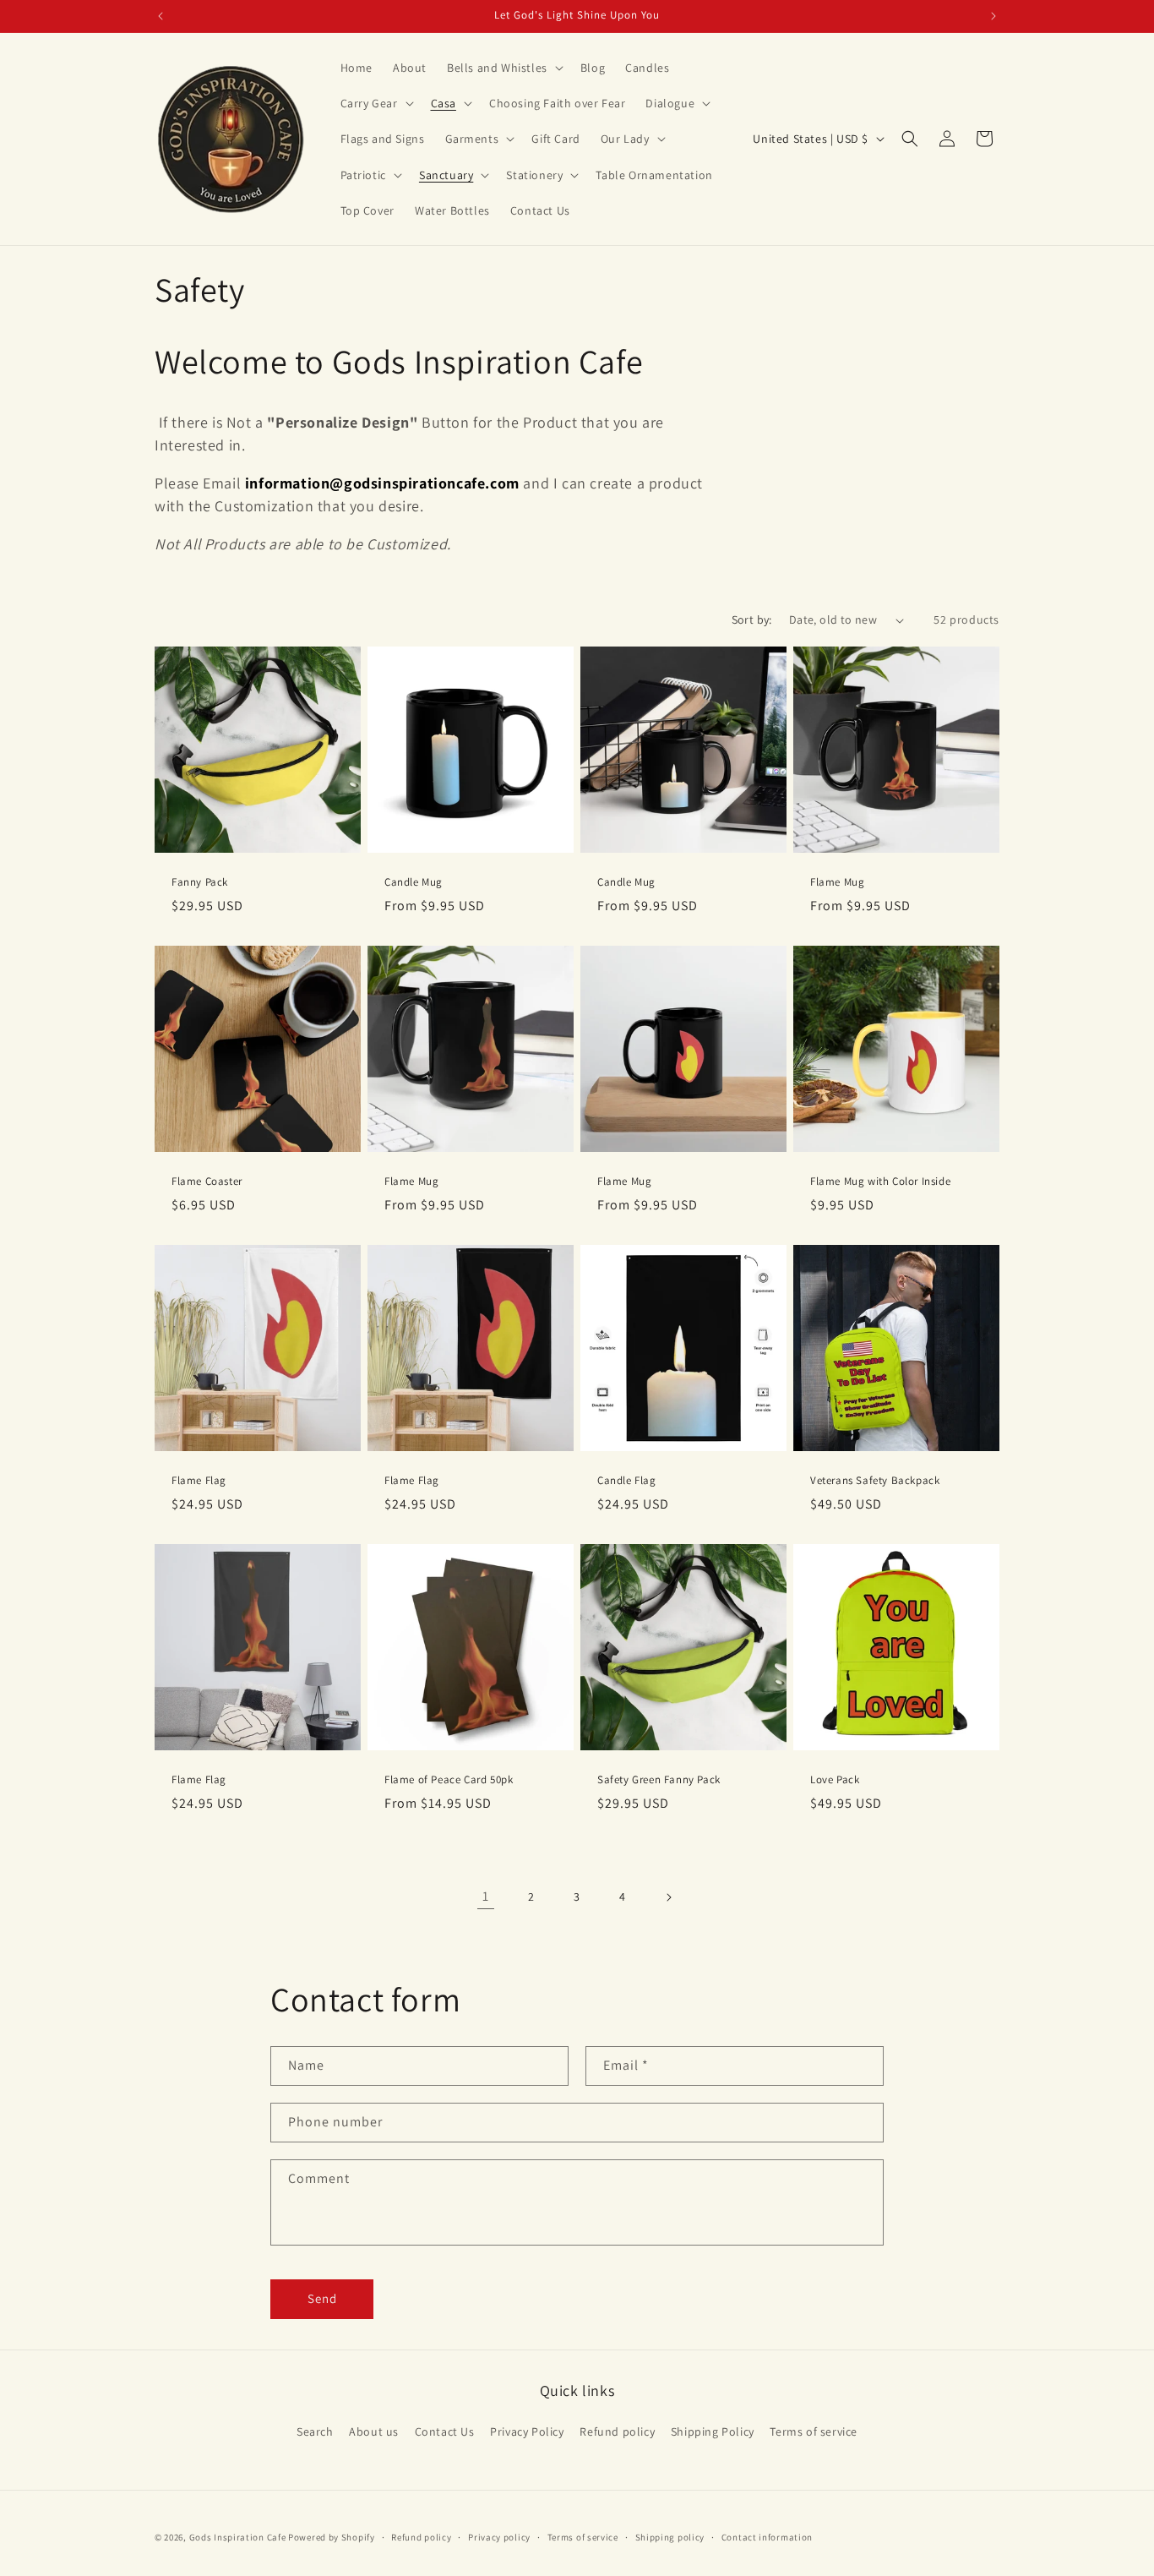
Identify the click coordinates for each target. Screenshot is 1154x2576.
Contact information (767, 2536)
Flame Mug (837, 882)
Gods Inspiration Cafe (238, 2537)
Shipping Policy (713, 2431)
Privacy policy (499, 2536)
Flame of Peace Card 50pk (449, 1780)
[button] (504, 68)
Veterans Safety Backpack (875, 1481)
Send (322, 2298)
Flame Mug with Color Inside (880, 1182)
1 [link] (486, 1896)
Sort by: (752, 619)
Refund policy (617, 2431)
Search (315, 2431)
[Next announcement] (993, 16)
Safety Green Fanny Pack (659, 1780)
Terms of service (814, 2431)
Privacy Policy (527, 2431)
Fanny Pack (200, 882)
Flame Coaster (207, 1182)
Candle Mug (414, 882)
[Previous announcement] (161, 16)
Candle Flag (627, 1481)
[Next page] (668, 1897)
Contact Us (445, 2431)
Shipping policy (670, 2536)
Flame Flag (199, 1481)
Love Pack (835, 1780)
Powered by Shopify (332, 2537)
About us (374, 2431)
